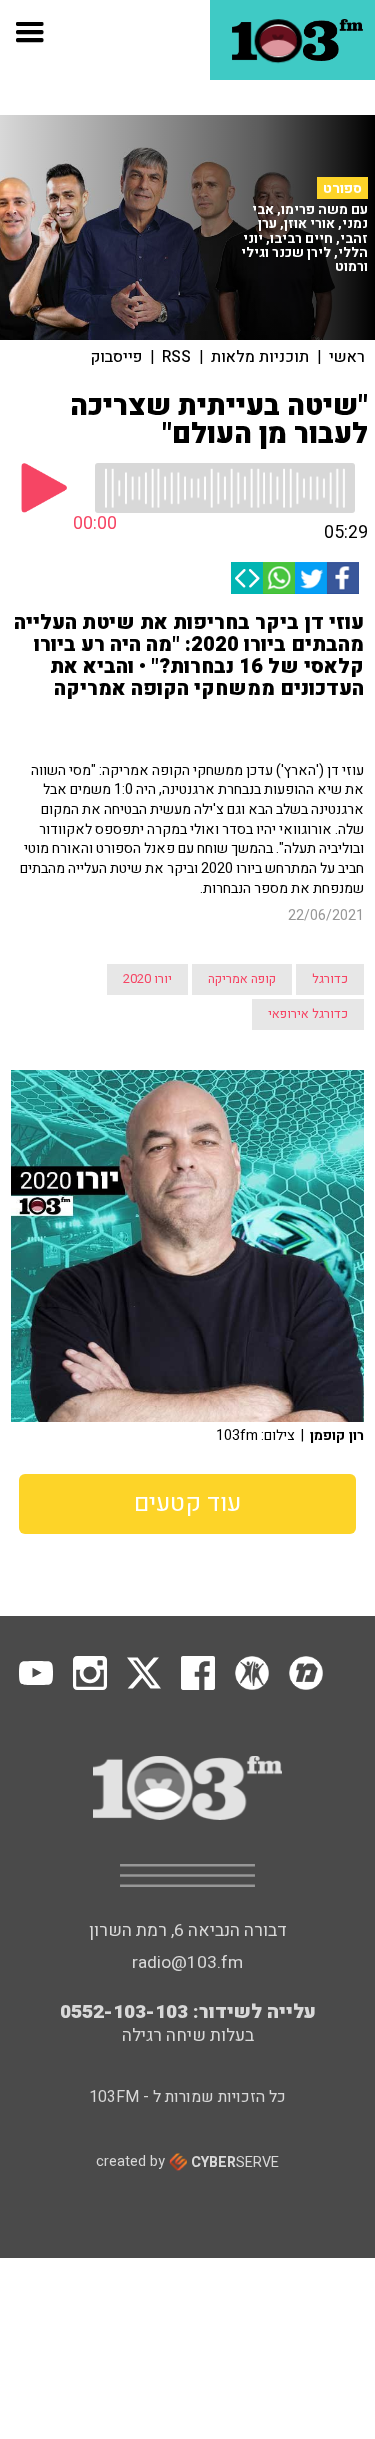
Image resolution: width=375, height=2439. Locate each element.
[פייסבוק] (343, 578)
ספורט (342, 188)
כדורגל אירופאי (308, 1014)
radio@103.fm (187, 1962)
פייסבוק (116, 357)
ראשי (347, 357)
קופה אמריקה (242, 979)
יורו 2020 (147, 979)
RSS (176, 357)
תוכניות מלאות (260, 357)
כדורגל (330, 979)
